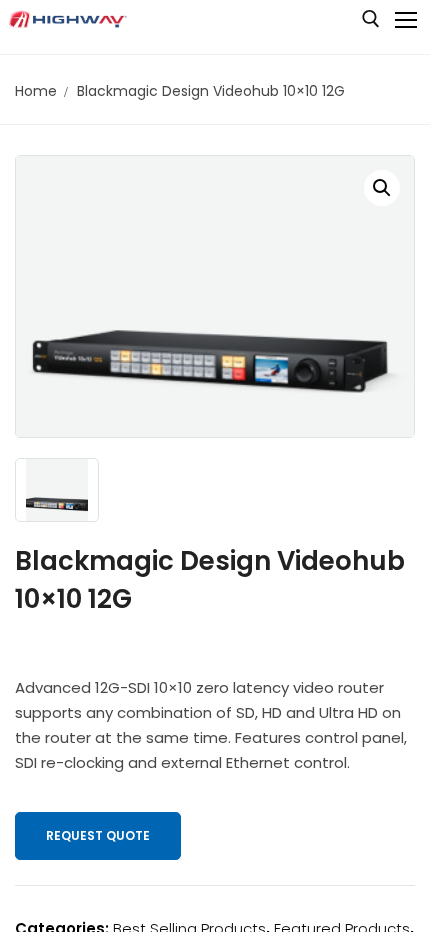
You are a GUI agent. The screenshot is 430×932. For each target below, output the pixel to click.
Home (36, 91)
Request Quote (98, 835)
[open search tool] (371, 19)
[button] (382, 188)
